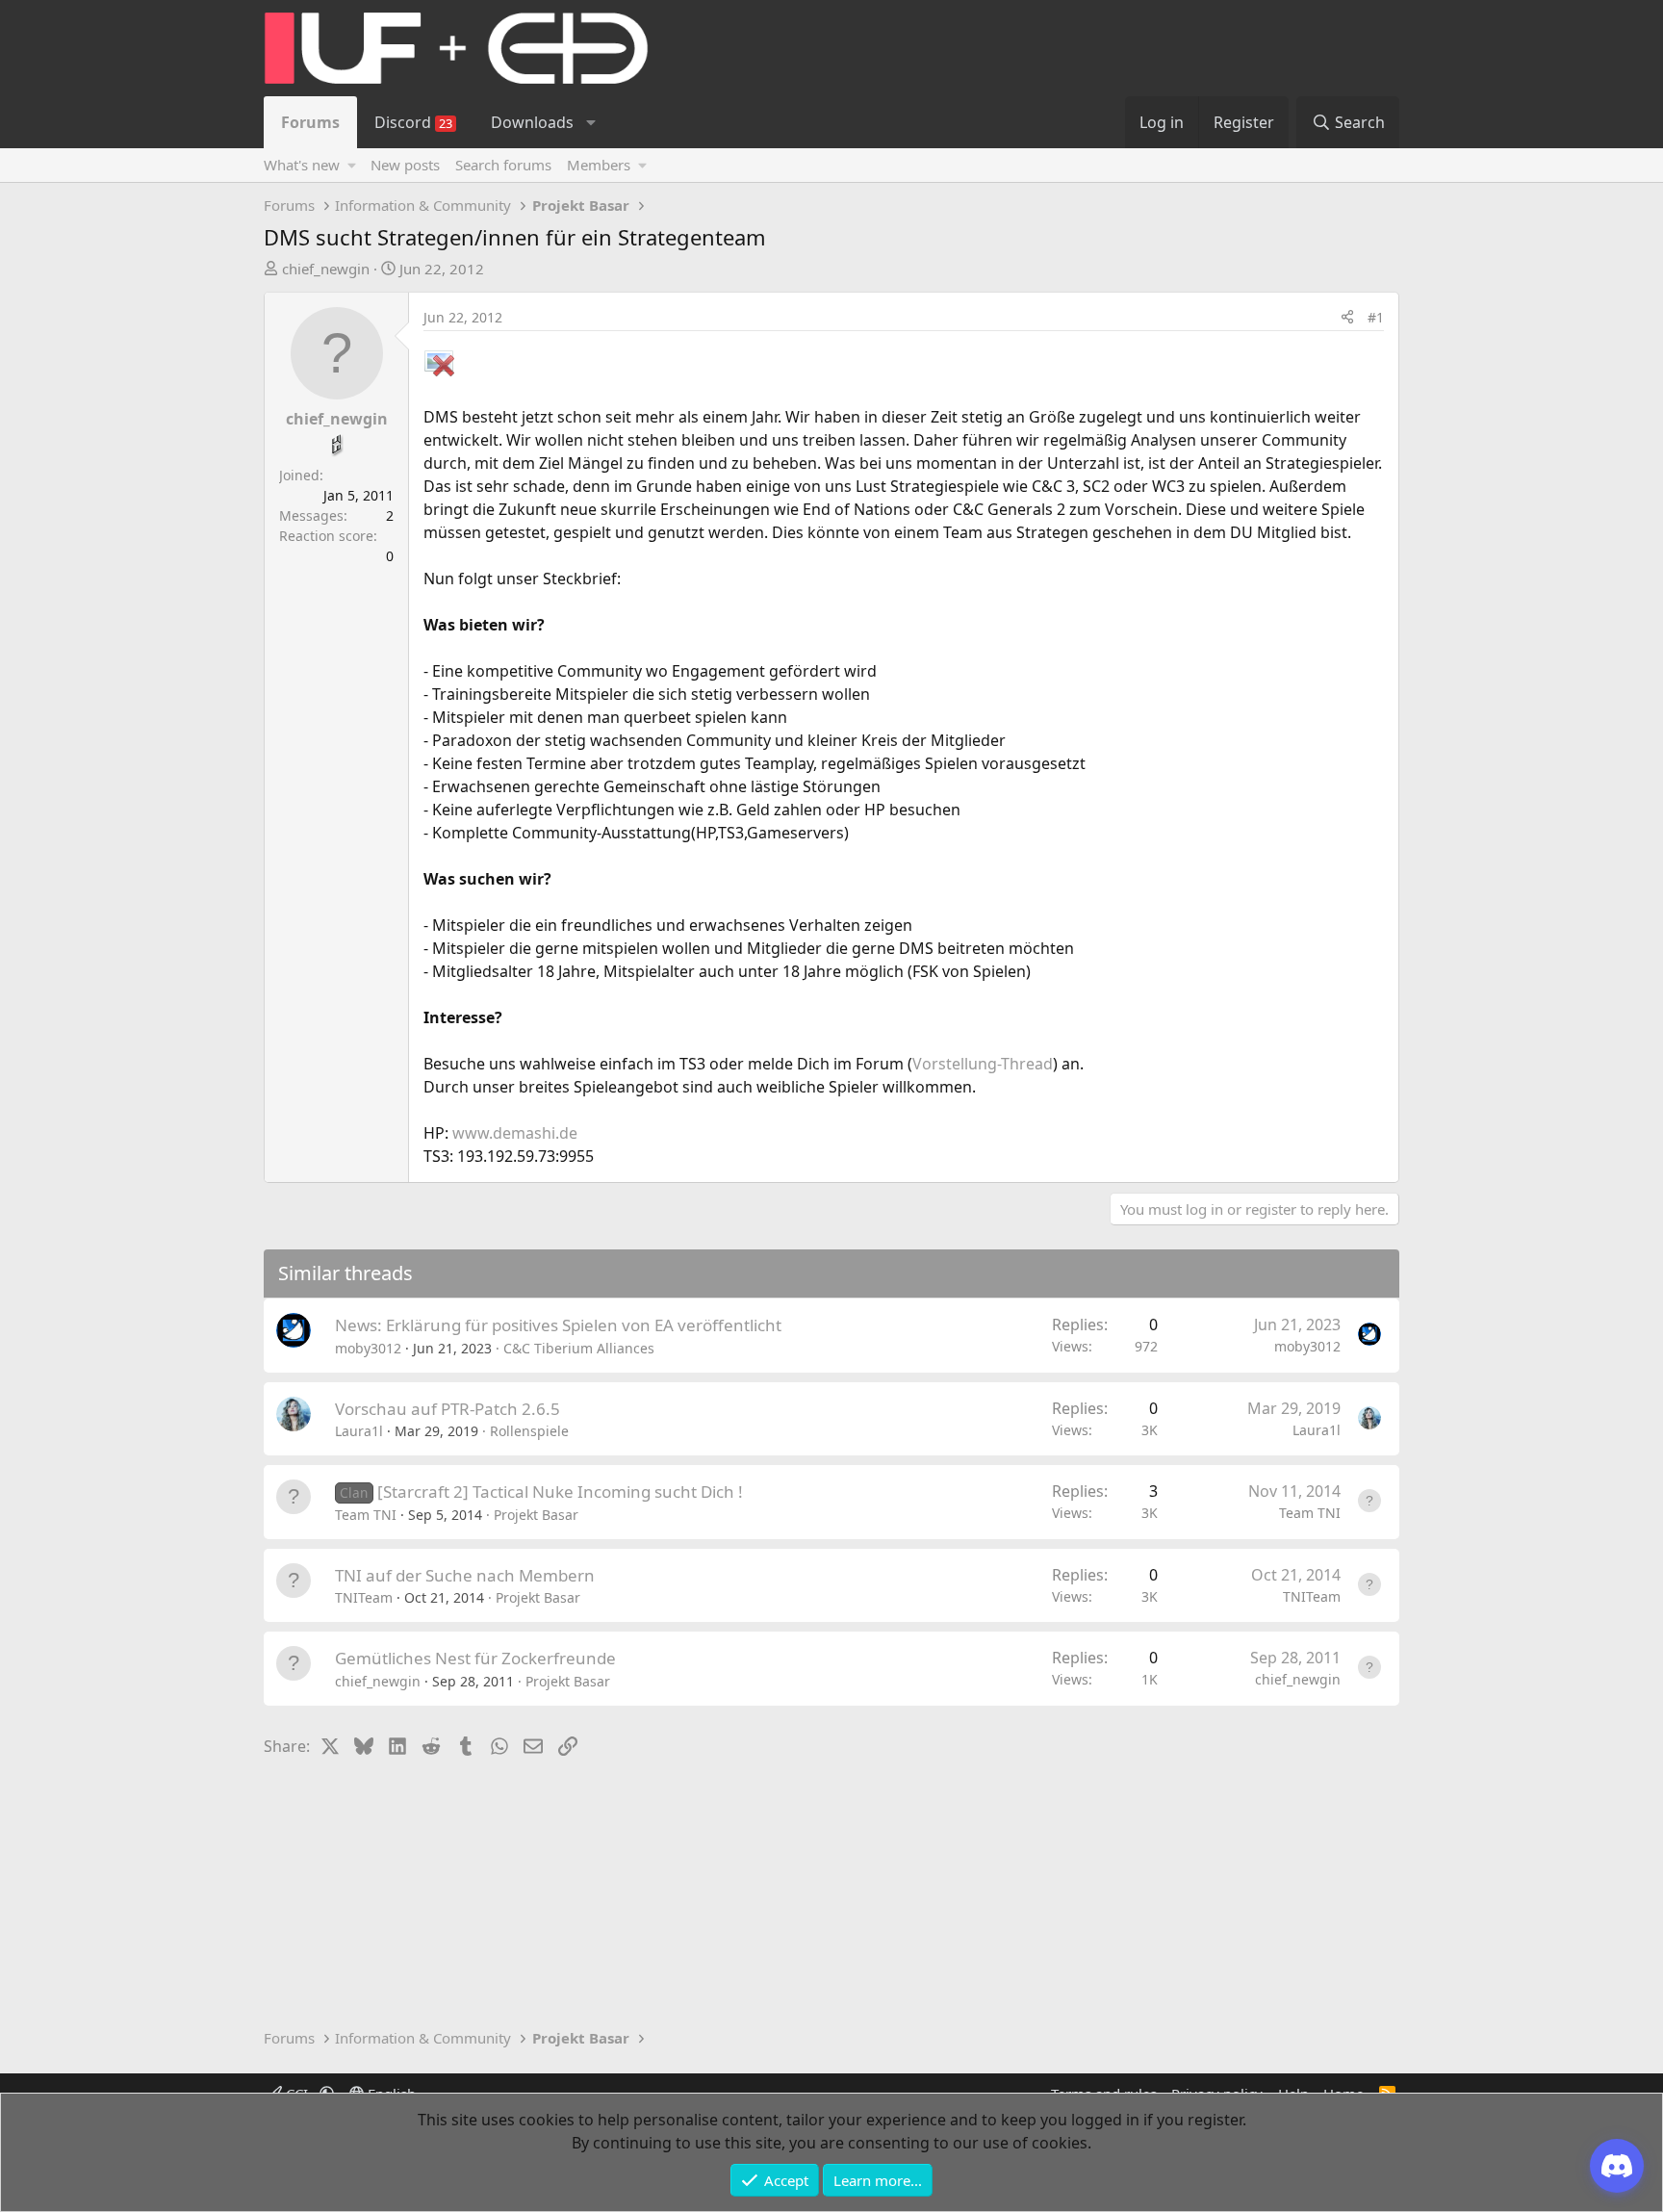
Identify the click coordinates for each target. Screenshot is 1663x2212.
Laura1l (359, 1431)
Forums (310, 122)
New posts (405, 165)
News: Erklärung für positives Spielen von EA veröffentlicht (558, 1325)
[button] (590, 122)
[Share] (1347, 317)
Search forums (503, 165)
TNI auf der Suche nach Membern (465, 1575)
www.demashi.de (515, 1133)
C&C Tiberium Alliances (579, 1348)
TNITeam (364, 1597)
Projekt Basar (536, 1515)
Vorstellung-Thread (983, 1064)
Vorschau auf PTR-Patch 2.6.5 (448, 1409)
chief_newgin (326, 269)
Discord (413, 122)
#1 (1376, 317)
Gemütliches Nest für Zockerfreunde (475, 1658)
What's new (302, 165)
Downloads (532, 122)
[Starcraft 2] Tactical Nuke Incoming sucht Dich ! (560, 1492)
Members (599, 165)
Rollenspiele (529, 1431)
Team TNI (366, 1515)
